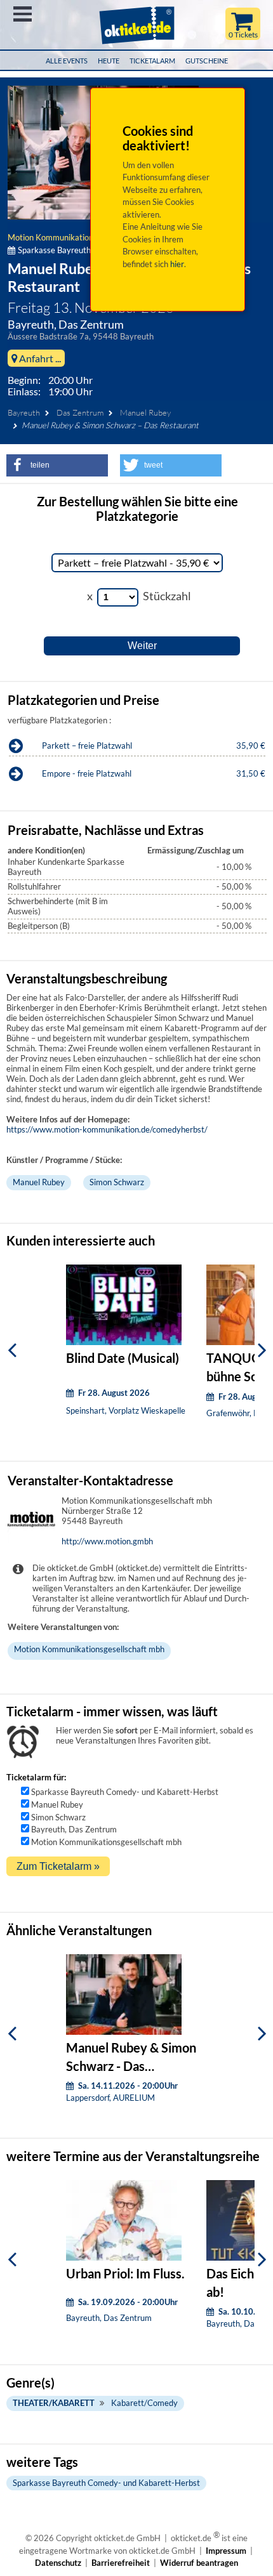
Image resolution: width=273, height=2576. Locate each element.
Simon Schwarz (117, 1182)
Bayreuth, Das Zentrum (74, 1829)
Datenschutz (58, 2563)
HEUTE (109, 61)
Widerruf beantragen (199, 2563)
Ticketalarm (152, 61)
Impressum (226, 2551)
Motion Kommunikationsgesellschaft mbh (83, 237)
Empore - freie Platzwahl (87, 773)
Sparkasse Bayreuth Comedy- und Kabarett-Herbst (125, 1792)
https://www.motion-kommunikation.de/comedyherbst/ (107, 1129)
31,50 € (251, 773)
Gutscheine (207, 61)
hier (177, 264)
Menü (23, 14)
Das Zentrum (80, 412)
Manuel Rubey (145, 412)
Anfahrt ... (39, 358)
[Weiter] (262, 1350)
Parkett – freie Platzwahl (87, 746)
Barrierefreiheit (121, 2563)
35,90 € (251, 746)
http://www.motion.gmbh (107, 1541)
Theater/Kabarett (54, 2403)
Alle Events (67, 61)
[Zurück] (12, 1350)
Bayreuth (24, 412)
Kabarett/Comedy (144, 2403)
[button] (57, 465)
